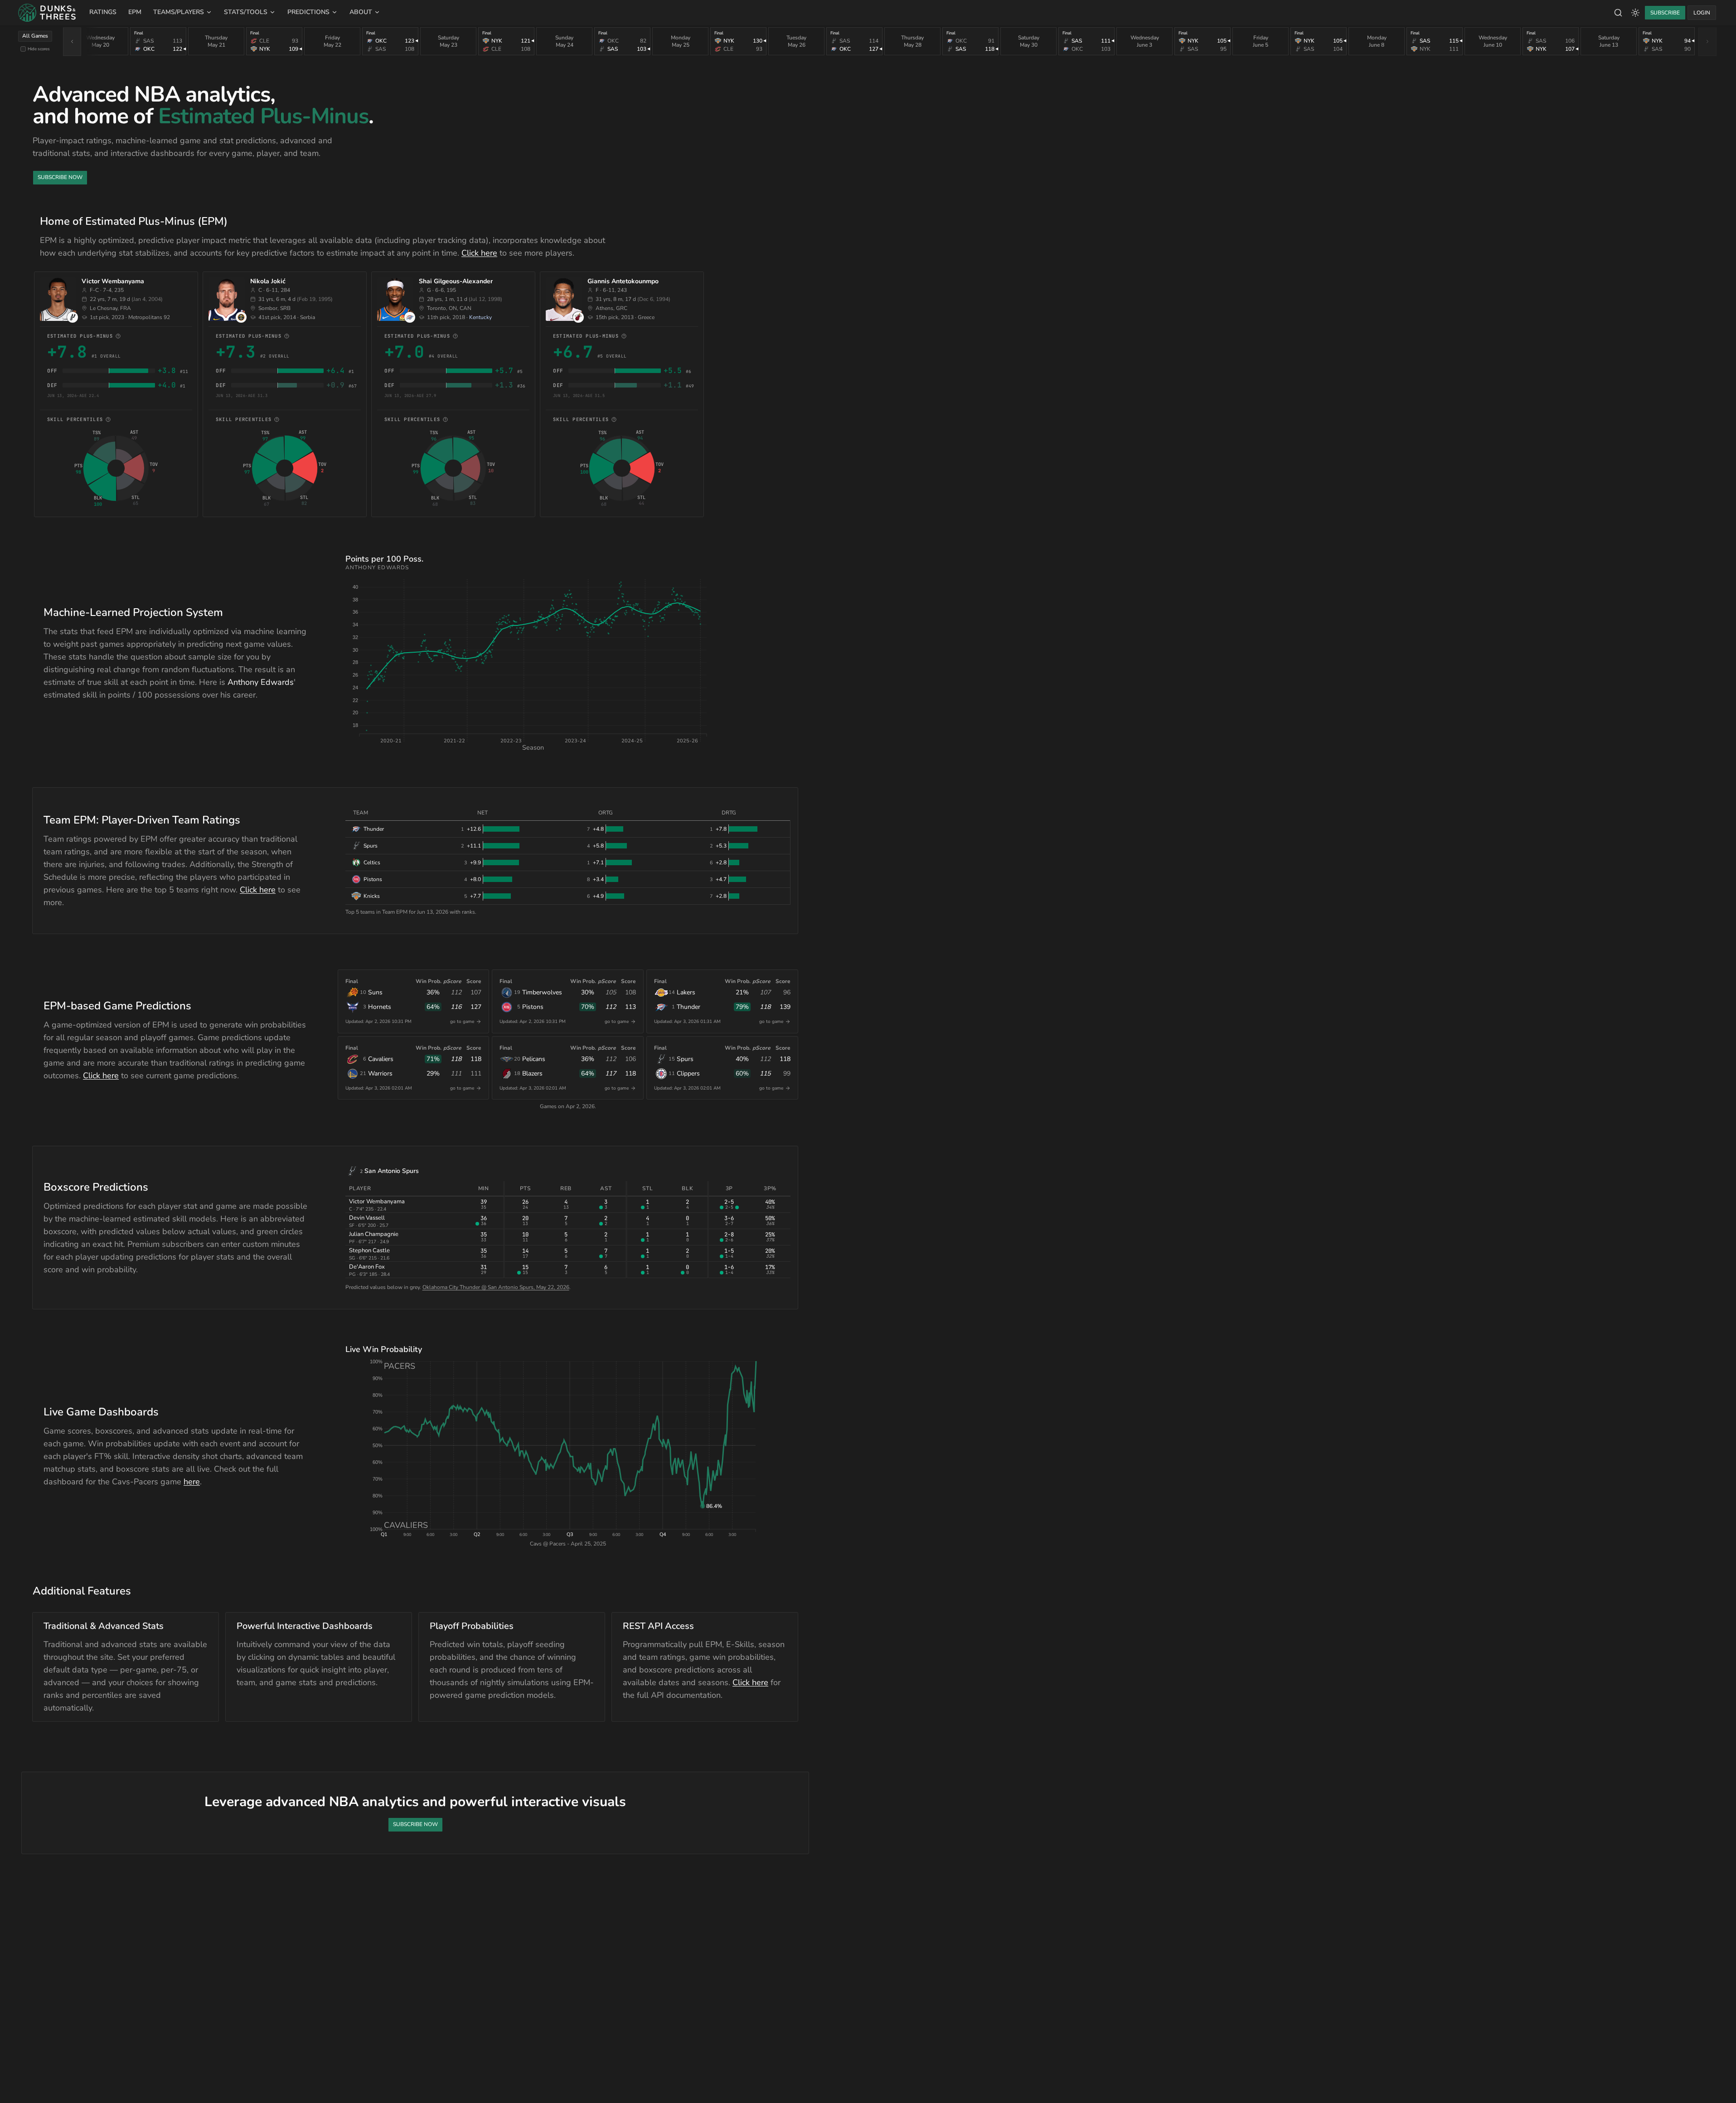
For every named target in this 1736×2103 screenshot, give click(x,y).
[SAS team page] (73, 317)
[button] (533, 656)
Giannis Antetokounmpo (623, 281)
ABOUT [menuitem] (361, 12)
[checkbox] (23, 49)
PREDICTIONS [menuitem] (308, 12)
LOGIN (1702, 13)
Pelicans (534, 1059)
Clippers (688, 1073)
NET (482, 813)
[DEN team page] (241, 317)
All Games (35, 36)
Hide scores (39, 49)
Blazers (532, 1073)
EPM (135, 12)
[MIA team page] (578, 317)
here (192, 1482)
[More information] (118, 336)
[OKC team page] (410, 317)
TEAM (361, 813)
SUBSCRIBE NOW (60, 177)
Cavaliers (381, 1059)
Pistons (533, 1007)
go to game (462, 1022)
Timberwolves (542, 992)
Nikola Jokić (268, 281)
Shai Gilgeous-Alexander (456, 281)
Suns (375, 992)
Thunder (689, 1007)
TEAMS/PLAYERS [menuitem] (179, 12)
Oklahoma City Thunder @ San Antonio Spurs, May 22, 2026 (496, 1287)
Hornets (380, 1007)
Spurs (685, 1059)
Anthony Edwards (261, 682)
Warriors (380, 1073)
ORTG (606, 813)
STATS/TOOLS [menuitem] (246, 12)
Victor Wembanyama (113, 281)
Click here (479, 253)
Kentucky (480, 317)
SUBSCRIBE (1665, 13)
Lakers (686, 992)
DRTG (729, 813)
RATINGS (103, 12)
